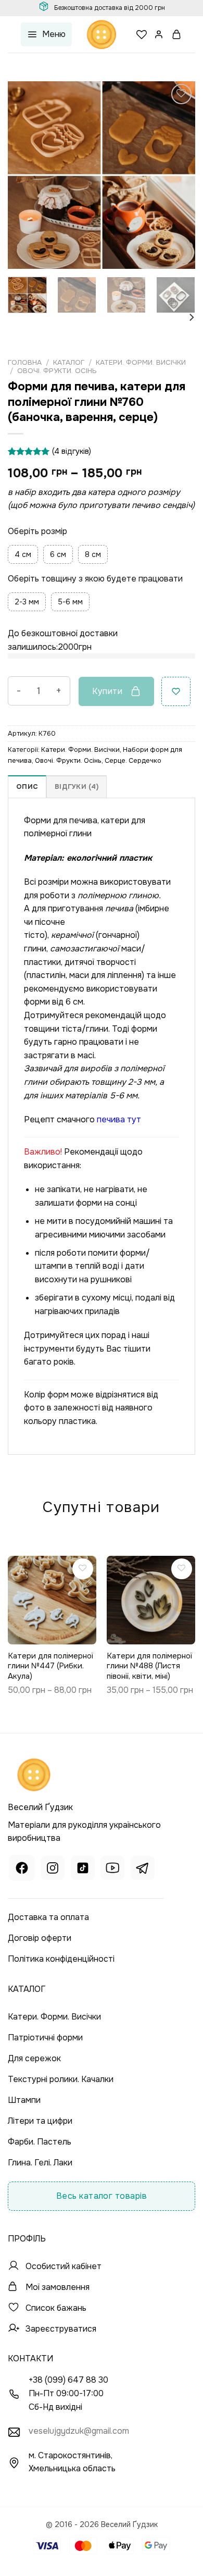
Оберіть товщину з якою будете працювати (95, 578)
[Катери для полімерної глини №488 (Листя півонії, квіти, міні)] (151, 1600)
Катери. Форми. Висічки (141, 362)
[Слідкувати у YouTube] (112, 1869)
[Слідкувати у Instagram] (53, 1869)
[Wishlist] (142, 34)
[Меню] (46, 35)
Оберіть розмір (37, 531)
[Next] (179, 175)
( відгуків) (72, 451)
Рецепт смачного (83, 1119)
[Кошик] (177, 34)
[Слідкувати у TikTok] (83, 1869)
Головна (25, 362)
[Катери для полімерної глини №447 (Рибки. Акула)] (52, 1600)
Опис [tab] (27, 787)
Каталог (69, 362)
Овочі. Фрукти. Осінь (57, 371)
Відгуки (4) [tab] (77, 787)
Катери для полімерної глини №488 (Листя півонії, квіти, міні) (149, 1666)
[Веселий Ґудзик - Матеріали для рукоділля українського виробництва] (102, 34)
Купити (107, 691)
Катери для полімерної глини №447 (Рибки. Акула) (50, 1666)
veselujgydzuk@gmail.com (79, 2431)
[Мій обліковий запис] (159, 34)
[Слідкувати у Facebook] (22, 1869)
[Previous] (24, 175)
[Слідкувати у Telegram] (143, 1869)
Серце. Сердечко (133, 761)
